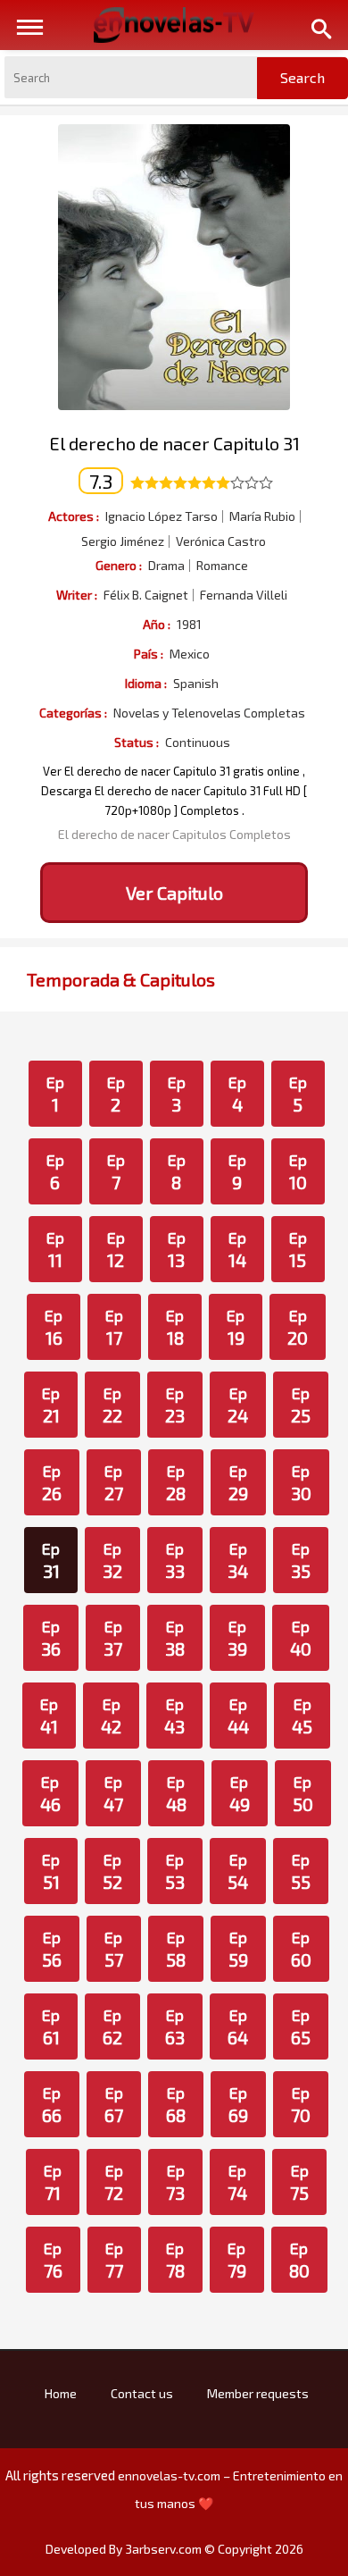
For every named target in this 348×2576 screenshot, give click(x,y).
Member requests (258, 2393)
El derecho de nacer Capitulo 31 (174, 443)
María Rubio (262, 516)
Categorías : (73, 713)
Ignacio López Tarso (162, 516)
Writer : (77, 595)
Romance (222, 566)
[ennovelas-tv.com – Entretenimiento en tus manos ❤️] (174, 23)
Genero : (119, 565)
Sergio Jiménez (123, 541)
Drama (166, 566)
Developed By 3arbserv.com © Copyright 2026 (174, 2549)
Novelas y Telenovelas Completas (209, 713)
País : (149, 654)
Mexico (190, 654)
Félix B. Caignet (146, 595)
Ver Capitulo (174, 893)
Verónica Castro (221, 541)
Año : (157, 624)
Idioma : (146, 683)
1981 (189, 625)
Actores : (74, 516)
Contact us (142, 2393)
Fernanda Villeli (244, 595)
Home (61, 2393)
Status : (137, 742)
